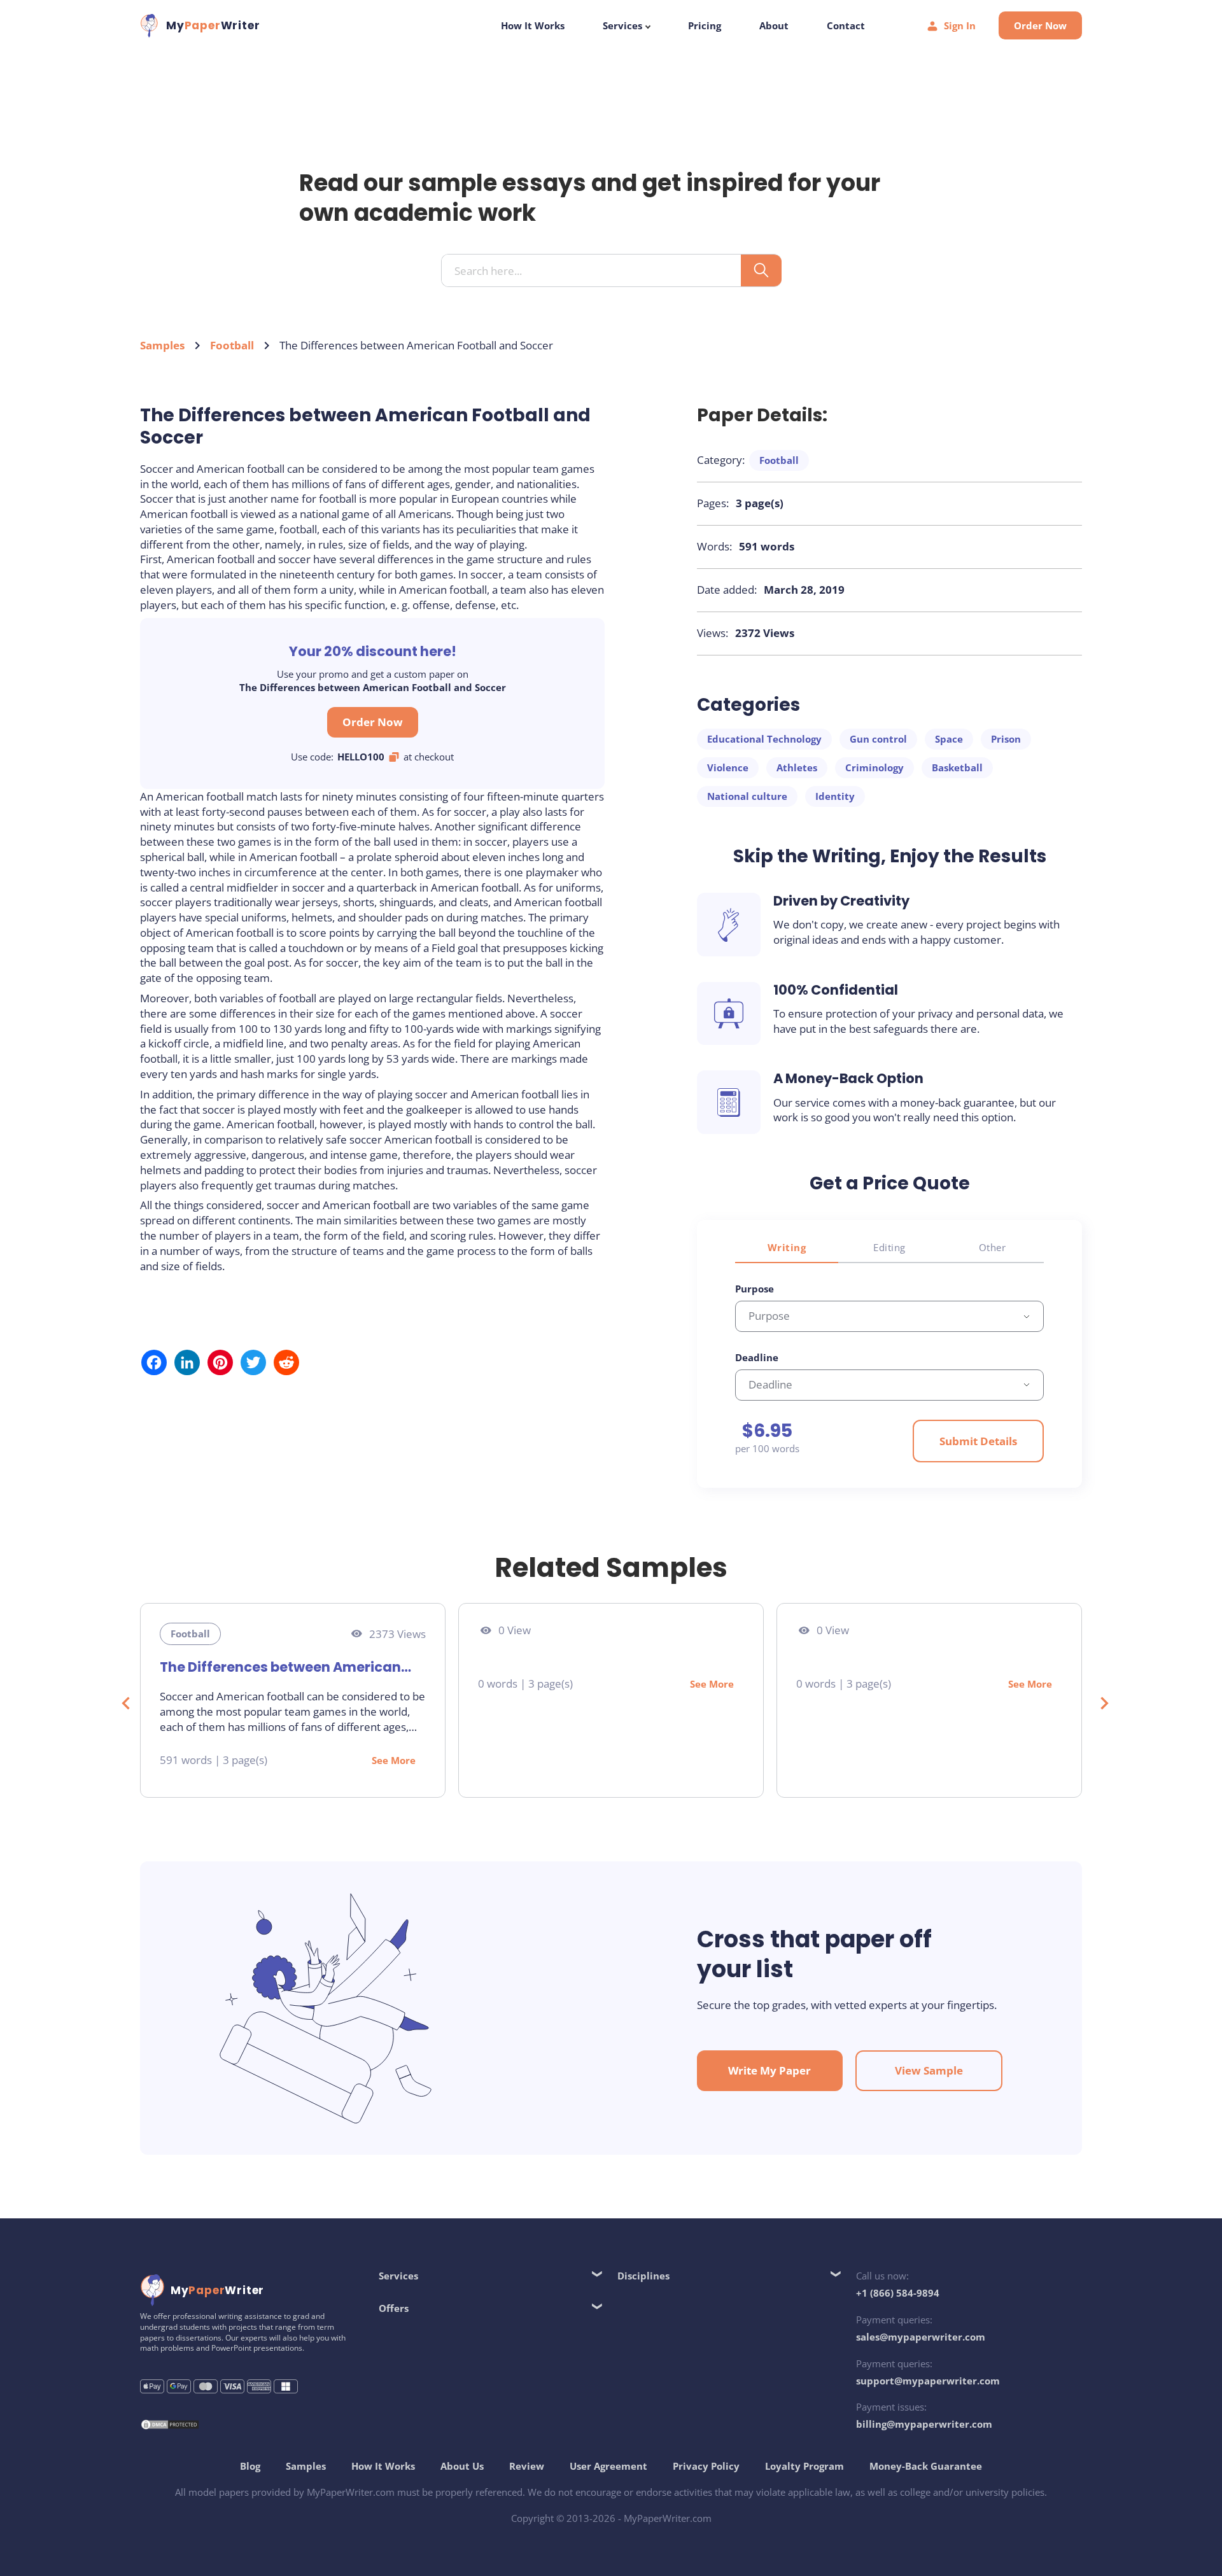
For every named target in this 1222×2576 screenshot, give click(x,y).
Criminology (874, 767)
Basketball (957, 767)
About (774, 25)
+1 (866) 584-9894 (898, 2293)
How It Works (533, 25)
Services (624, 25)
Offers (394, 2308)
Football (232, 345)
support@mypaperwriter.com (928, 2381)
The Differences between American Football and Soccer (280, 1667)
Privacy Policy (706, 2466)
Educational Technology (764, 739)
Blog (250, 2466)
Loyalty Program (804, 2466)
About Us (462, 2466)
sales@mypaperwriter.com (921, 2337)
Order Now (1040, 25)
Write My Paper (769, 2070)
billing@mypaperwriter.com (924, 2424)
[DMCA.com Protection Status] (170, 2426)
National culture (747, 796)
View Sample (929, 2070)
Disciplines (643, 2276)
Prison (1006, 739)
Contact (846, 25)
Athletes (797, 767)
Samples (162, 345)
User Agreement (608, 2466)
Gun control (878, 739)
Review (527, 2466)
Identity (835, 796)
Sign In (960, 25)
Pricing (705, 25)
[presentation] (119, 1700)
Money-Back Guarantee (926, 2466)
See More (394, 1760)
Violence (728, 767)
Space (949, 739)
